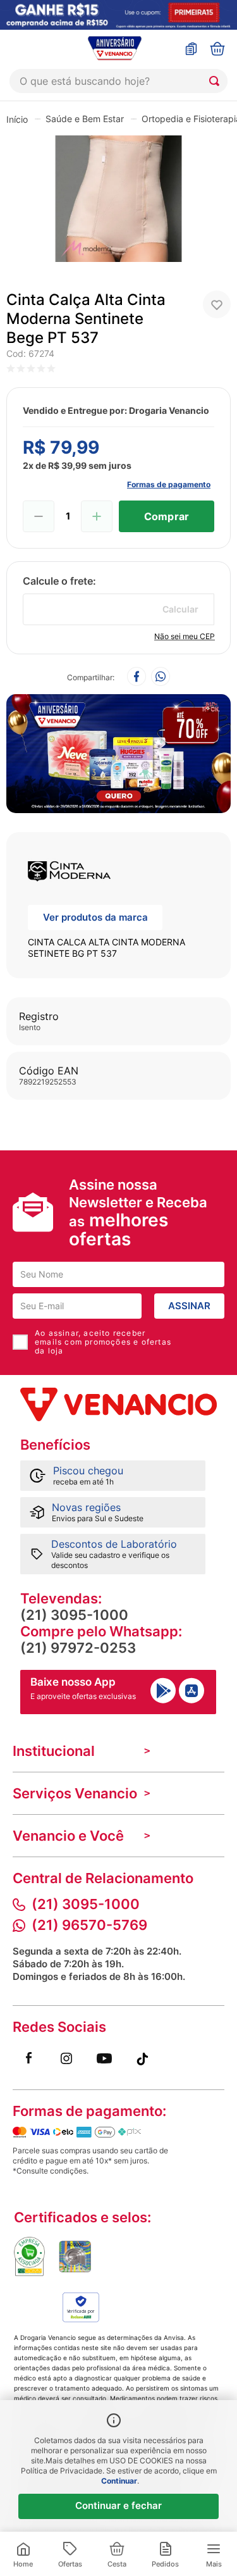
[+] (97, 516)
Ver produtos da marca (95, 917)
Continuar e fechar (118, 2505)
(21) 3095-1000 (74, 1615)
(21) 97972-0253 (78, 1648)
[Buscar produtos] (217, 81)
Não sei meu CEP (185, 636)
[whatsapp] (161, 677)
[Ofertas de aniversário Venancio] (118, 750)
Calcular (180, 609)
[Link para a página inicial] (17, 119)
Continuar (119, 2481)
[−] (39, 516)
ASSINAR (189, 1306)
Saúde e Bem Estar (85, 119)
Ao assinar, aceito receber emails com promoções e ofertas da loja (103, 1342)
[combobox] (118, 81)
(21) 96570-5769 (89, 1925)
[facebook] (137, 677)
